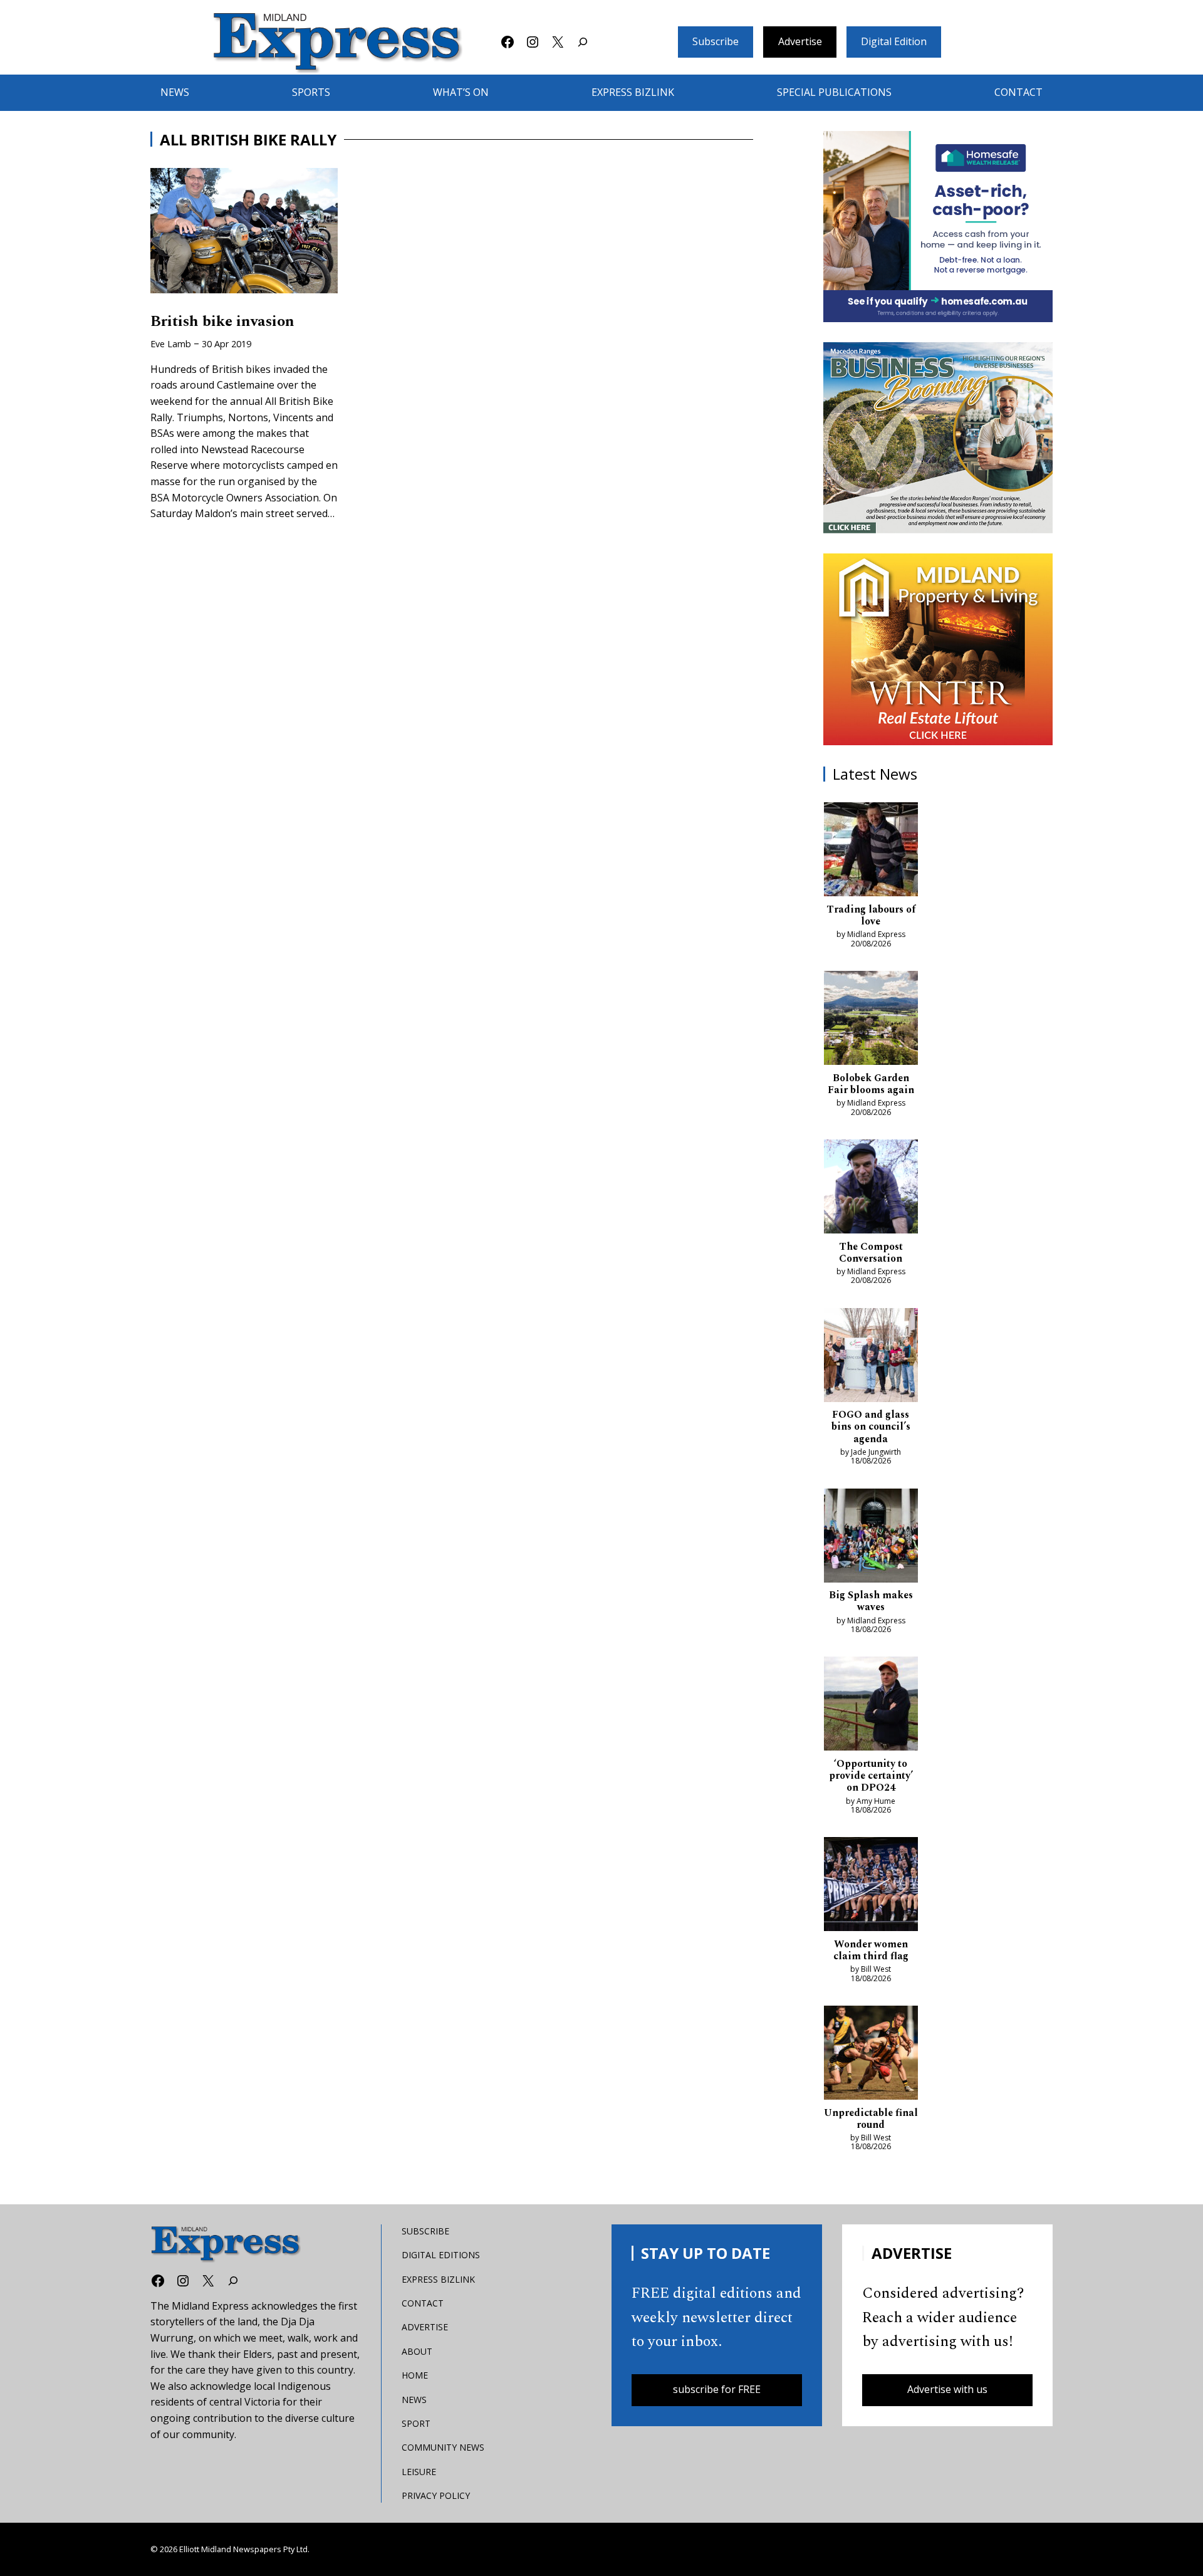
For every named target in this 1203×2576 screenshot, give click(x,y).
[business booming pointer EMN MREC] (938, 438)
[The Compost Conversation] (871, 1189)
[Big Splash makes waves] (871, 1538)
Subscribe (716, 41)
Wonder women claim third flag (871, 1950)
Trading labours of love (871, 916)
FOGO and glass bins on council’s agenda (871, 1427)
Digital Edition (894, 41)
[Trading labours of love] (871, 852)
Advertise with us (947, 2389)
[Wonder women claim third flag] (871, 1887)
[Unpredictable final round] (871, 2055)
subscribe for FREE (717, 2389)
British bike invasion (222, 322)
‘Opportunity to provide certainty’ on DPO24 (871, 1776)
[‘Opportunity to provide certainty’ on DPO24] (871, 1706)
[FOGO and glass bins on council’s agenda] (871, 1358)
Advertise (800, 41)
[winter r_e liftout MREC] (938, 649)
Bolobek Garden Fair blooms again (871, 1084)
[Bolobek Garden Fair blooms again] (871, 1020)
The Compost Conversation (871, 1253)
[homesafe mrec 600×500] (938, 227)
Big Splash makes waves (871, 1601)
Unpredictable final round (871, 2119)
